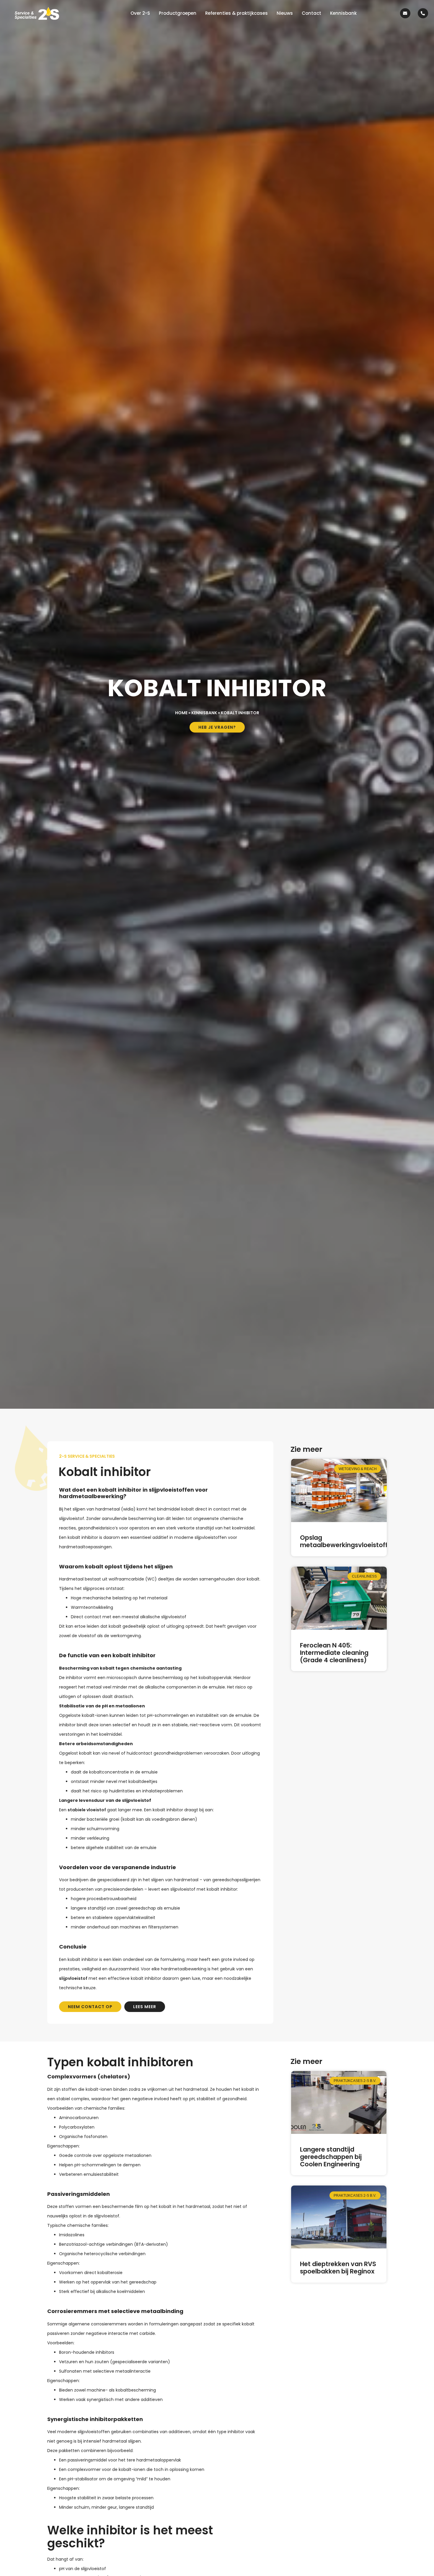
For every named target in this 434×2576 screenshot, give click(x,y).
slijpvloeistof (73, 1978)
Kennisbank (343, 13)
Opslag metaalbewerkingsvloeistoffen (348, 1541)
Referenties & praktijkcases (236, 13)
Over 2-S (140, 13)
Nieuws (285, 13)
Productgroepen (178, 13)
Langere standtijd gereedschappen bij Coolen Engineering (331, 2157)
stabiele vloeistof (87, 1810)
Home (181, 713)
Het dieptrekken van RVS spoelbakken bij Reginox (338, 2268)
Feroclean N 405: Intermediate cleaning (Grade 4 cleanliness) (334, 1653)
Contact (311, 13)
